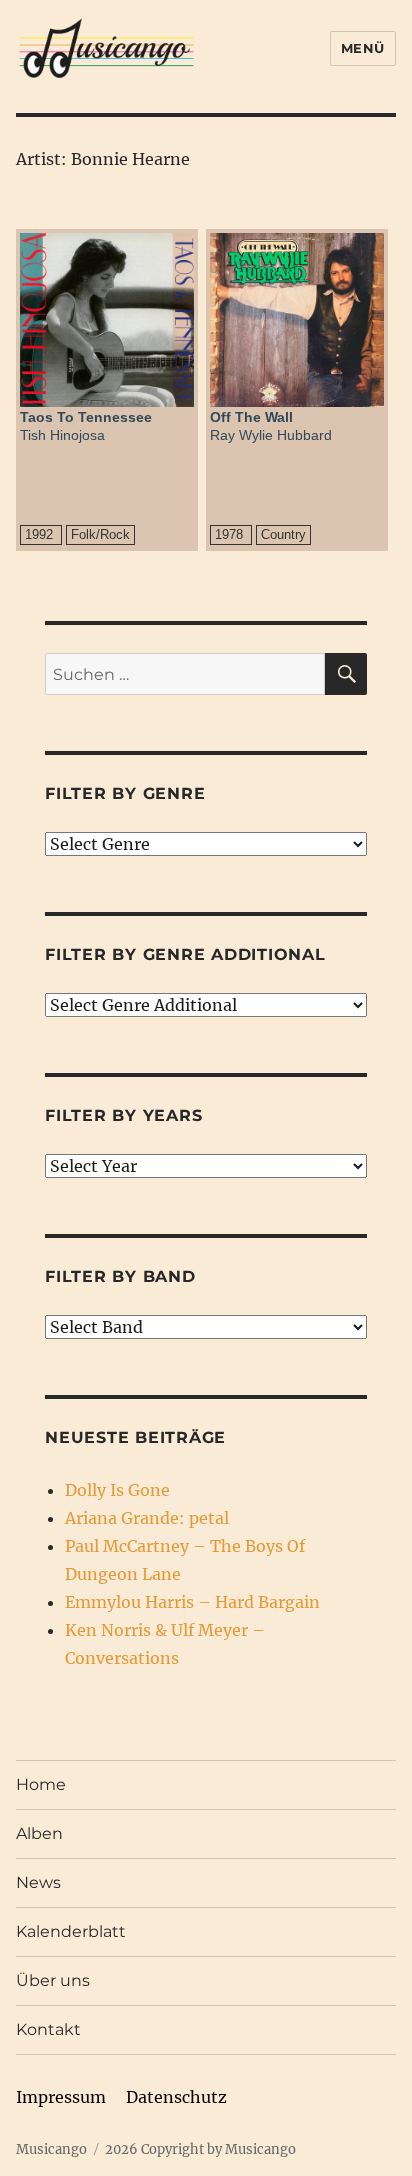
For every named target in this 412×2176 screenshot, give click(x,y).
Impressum (61, 2097)
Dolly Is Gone (117, 1490)
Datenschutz (176, 2097)
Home (41, 1784)
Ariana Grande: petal (147, 1518)
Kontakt (48, 2029)
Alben (39, 1833)
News (38, 1882)
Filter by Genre (125, 793)
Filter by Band (120, 1276)
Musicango (51, 2149)
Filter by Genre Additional (185, 954)
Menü (363, 48)
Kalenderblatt (71, 1931)
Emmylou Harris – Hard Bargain (192, 1602)
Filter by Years (123, 1115)
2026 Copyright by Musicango (200, 2149)
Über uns (53, 1980)
